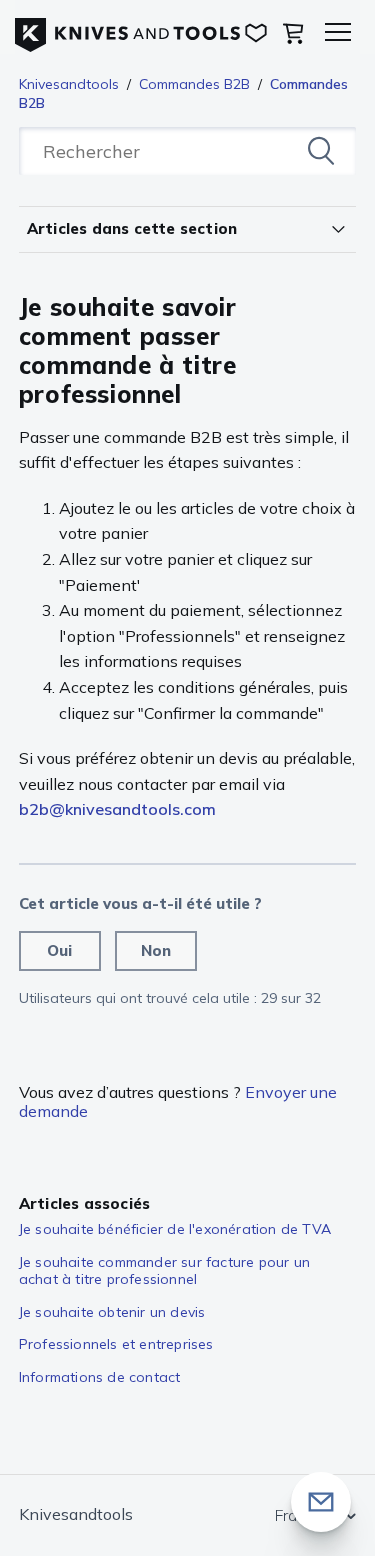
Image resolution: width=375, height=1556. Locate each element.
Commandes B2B (194, 84)
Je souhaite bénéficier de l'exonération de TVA (175, 1229)
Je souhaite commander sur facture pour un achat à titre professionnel (164, 1270)
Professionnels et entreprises (116, 1344)
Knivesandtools (69, 84)
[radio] (60, 951)
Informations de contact (100, 1377)
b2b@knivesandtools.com (117, 809)
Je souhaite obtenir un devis (112, 1312)
